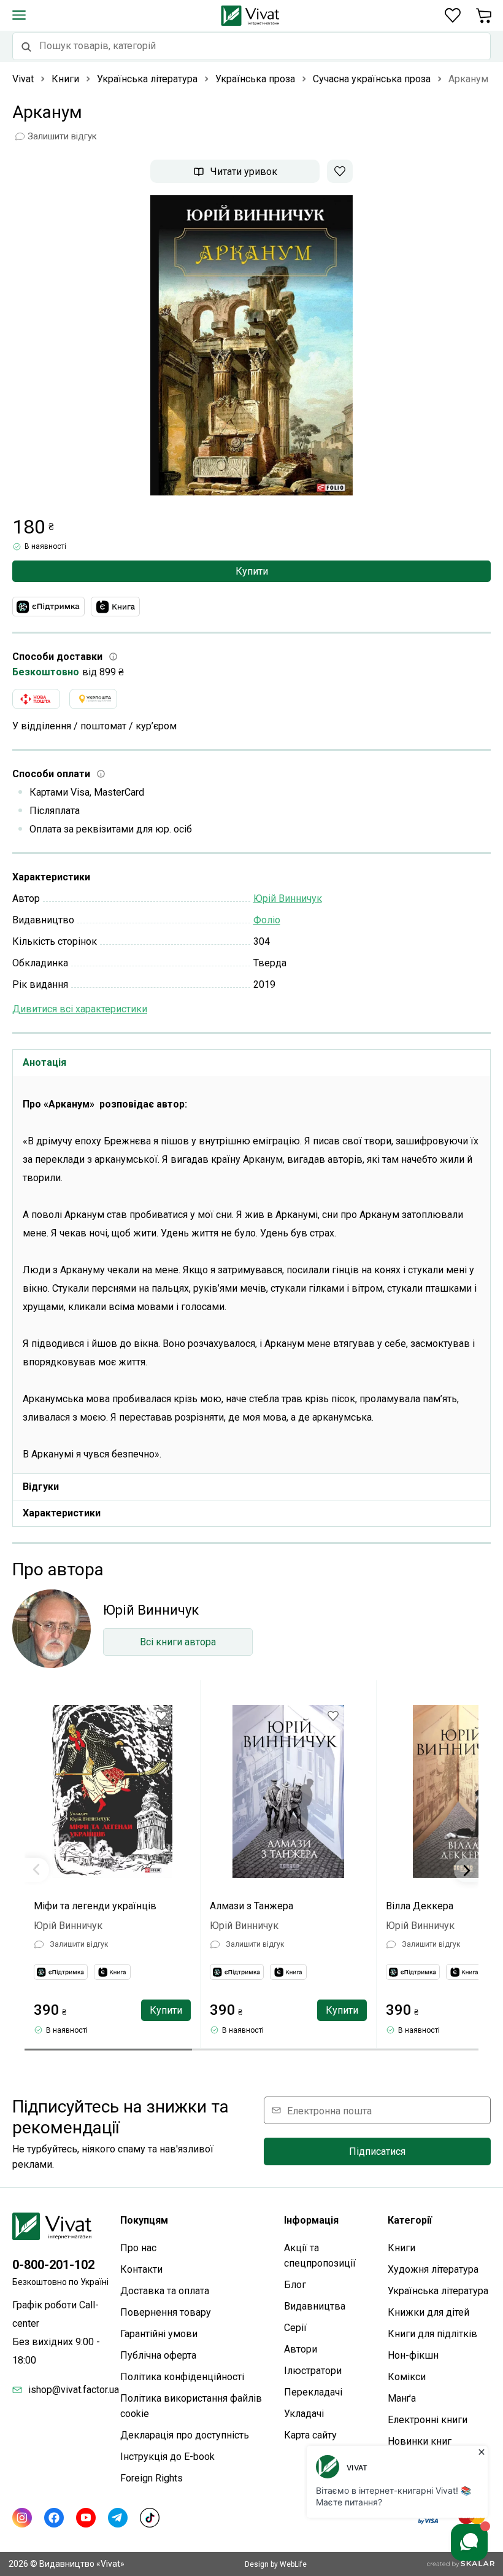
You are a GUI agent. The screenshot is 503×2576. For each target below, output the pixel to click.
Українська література (438, 2291)
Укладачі (304, 2414)
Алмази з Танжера (251, 1906)
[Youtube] (86, 2518)
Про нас (138, 2248)
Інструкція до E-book (167, 2457)
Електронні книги (428, 2420)
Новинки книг (420, 2441)
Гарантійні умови (159, 2334)
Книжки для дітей (428, 2312)
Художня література (433, 2269)
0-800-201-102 (53, 2265)
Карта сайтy (310, 2435)
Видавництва (315, 2306)
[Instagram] (22, 2518)
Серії (295, 2328)
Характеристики (62, 1513)
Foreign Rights (152, 2478)
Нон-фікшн (413, 2355)
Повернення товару (166, 2312)
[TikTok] (150, 2518)
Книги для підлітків (432, 2334)
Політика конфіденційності (182, 2377)
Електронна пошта (329, 2110)
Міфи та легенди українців (95, 1906)
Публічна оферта (158, 2355)
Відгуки (41, 1487)
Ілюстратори (313, 2371)
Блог (295, 2285)
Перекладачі (313, 2392)
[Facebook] (54, 2518)
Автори (301, 2349)
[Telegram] (118, 2518)
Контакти (141, 2269)
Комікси (407, 2377)
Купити (252, 571)
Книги (401, 2248)
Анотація (44, 1062)
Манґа (402, 2398)
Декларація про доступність (185, 2435)
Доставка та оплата (165, 2291)
